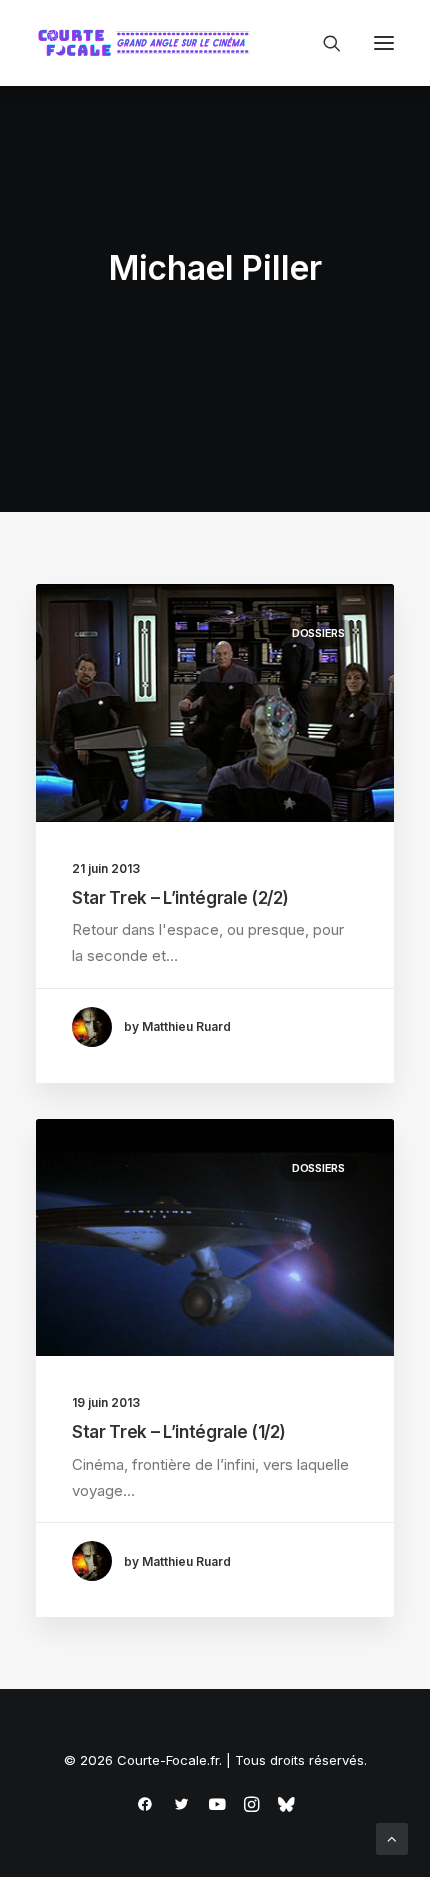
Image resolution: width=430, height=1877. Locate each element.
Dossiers (318, 633)
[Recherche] (323, 43)
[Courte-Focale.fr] (148, 43)
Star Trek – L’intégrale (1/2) (179, 1432)
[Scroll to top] (392, 1837)
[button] (384, 43)
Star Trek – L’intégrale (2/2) (180, 898)
